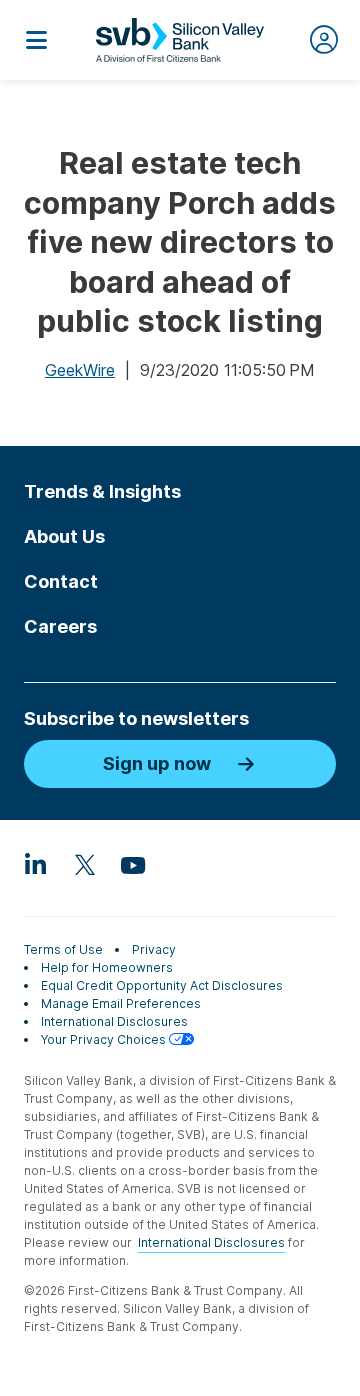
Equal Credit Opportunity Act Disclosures (162, 985)
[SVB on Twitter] (84, 864)
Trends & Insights (102, 491)
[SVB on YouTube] (132, 864)
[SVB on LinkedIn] (36, 864)
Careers (60, 626)
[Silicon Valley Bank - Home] (180, 40)
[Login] (324, 40)
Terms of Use (63, 949)
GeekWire (80, 370)
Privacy (154, 949)
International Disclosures (114, 1021)
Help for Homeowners (107, 967)
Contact (61, 581)
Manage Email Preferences (121, 1003)
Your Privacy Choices (105, 1039)
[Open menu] (36, 40)
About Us (64, 536)
